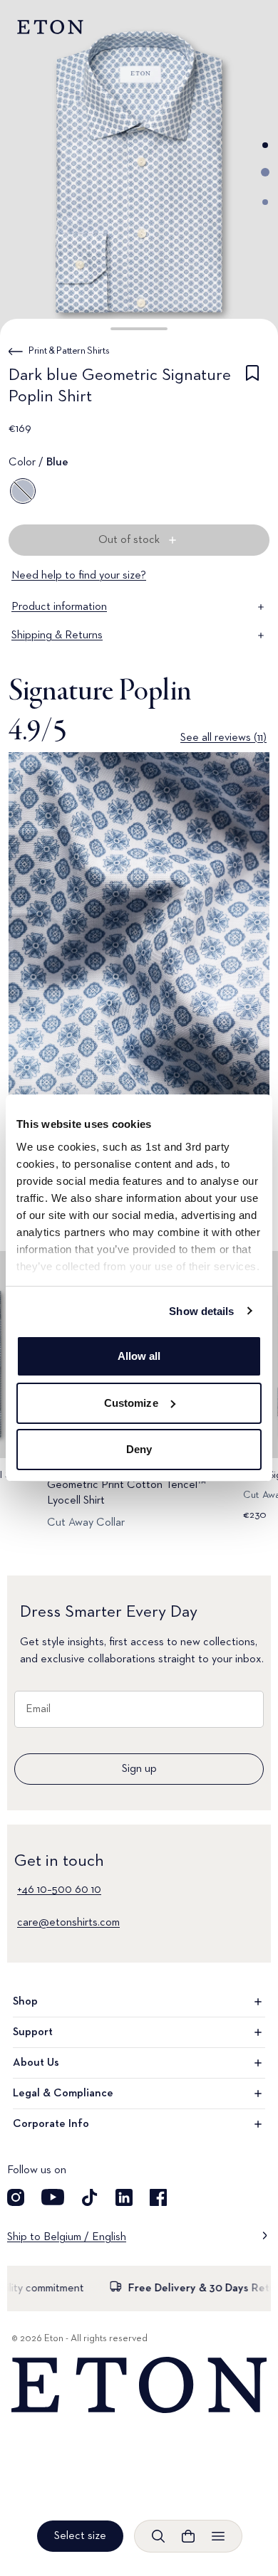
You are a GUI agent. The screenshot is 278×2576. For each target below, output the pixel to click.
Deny (139, 1449)
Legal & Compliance (63, 2094)
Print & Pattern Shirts (69, 351)
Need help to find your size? (79, 576)
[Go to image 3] (265, 202)
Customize (131, 1403)
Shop (25, 2002)
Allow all (139, 1356)
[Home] (139, 2385)
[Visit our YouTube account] (53, 2197)
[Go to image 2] (265, 172)
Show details (201, 1311)
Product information (59, 607)
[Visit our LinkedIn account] (124, 2197)
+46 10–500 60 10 (59, 1890)
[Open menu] (218, 2536)
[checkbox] (252, 389)
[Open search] (158, 2536)
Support (33, 2032)
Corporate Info (51, 2124)
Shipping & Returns (57, 635)
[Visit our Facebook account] (158, 2197)
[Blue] (23, 491)
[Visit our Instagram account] (16, 2197)
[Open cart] (188, 2536)
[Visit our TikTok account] (90, 2197)
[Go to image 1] (265, 145)
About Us (36, 2063)
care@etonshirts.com (68, 1923)
